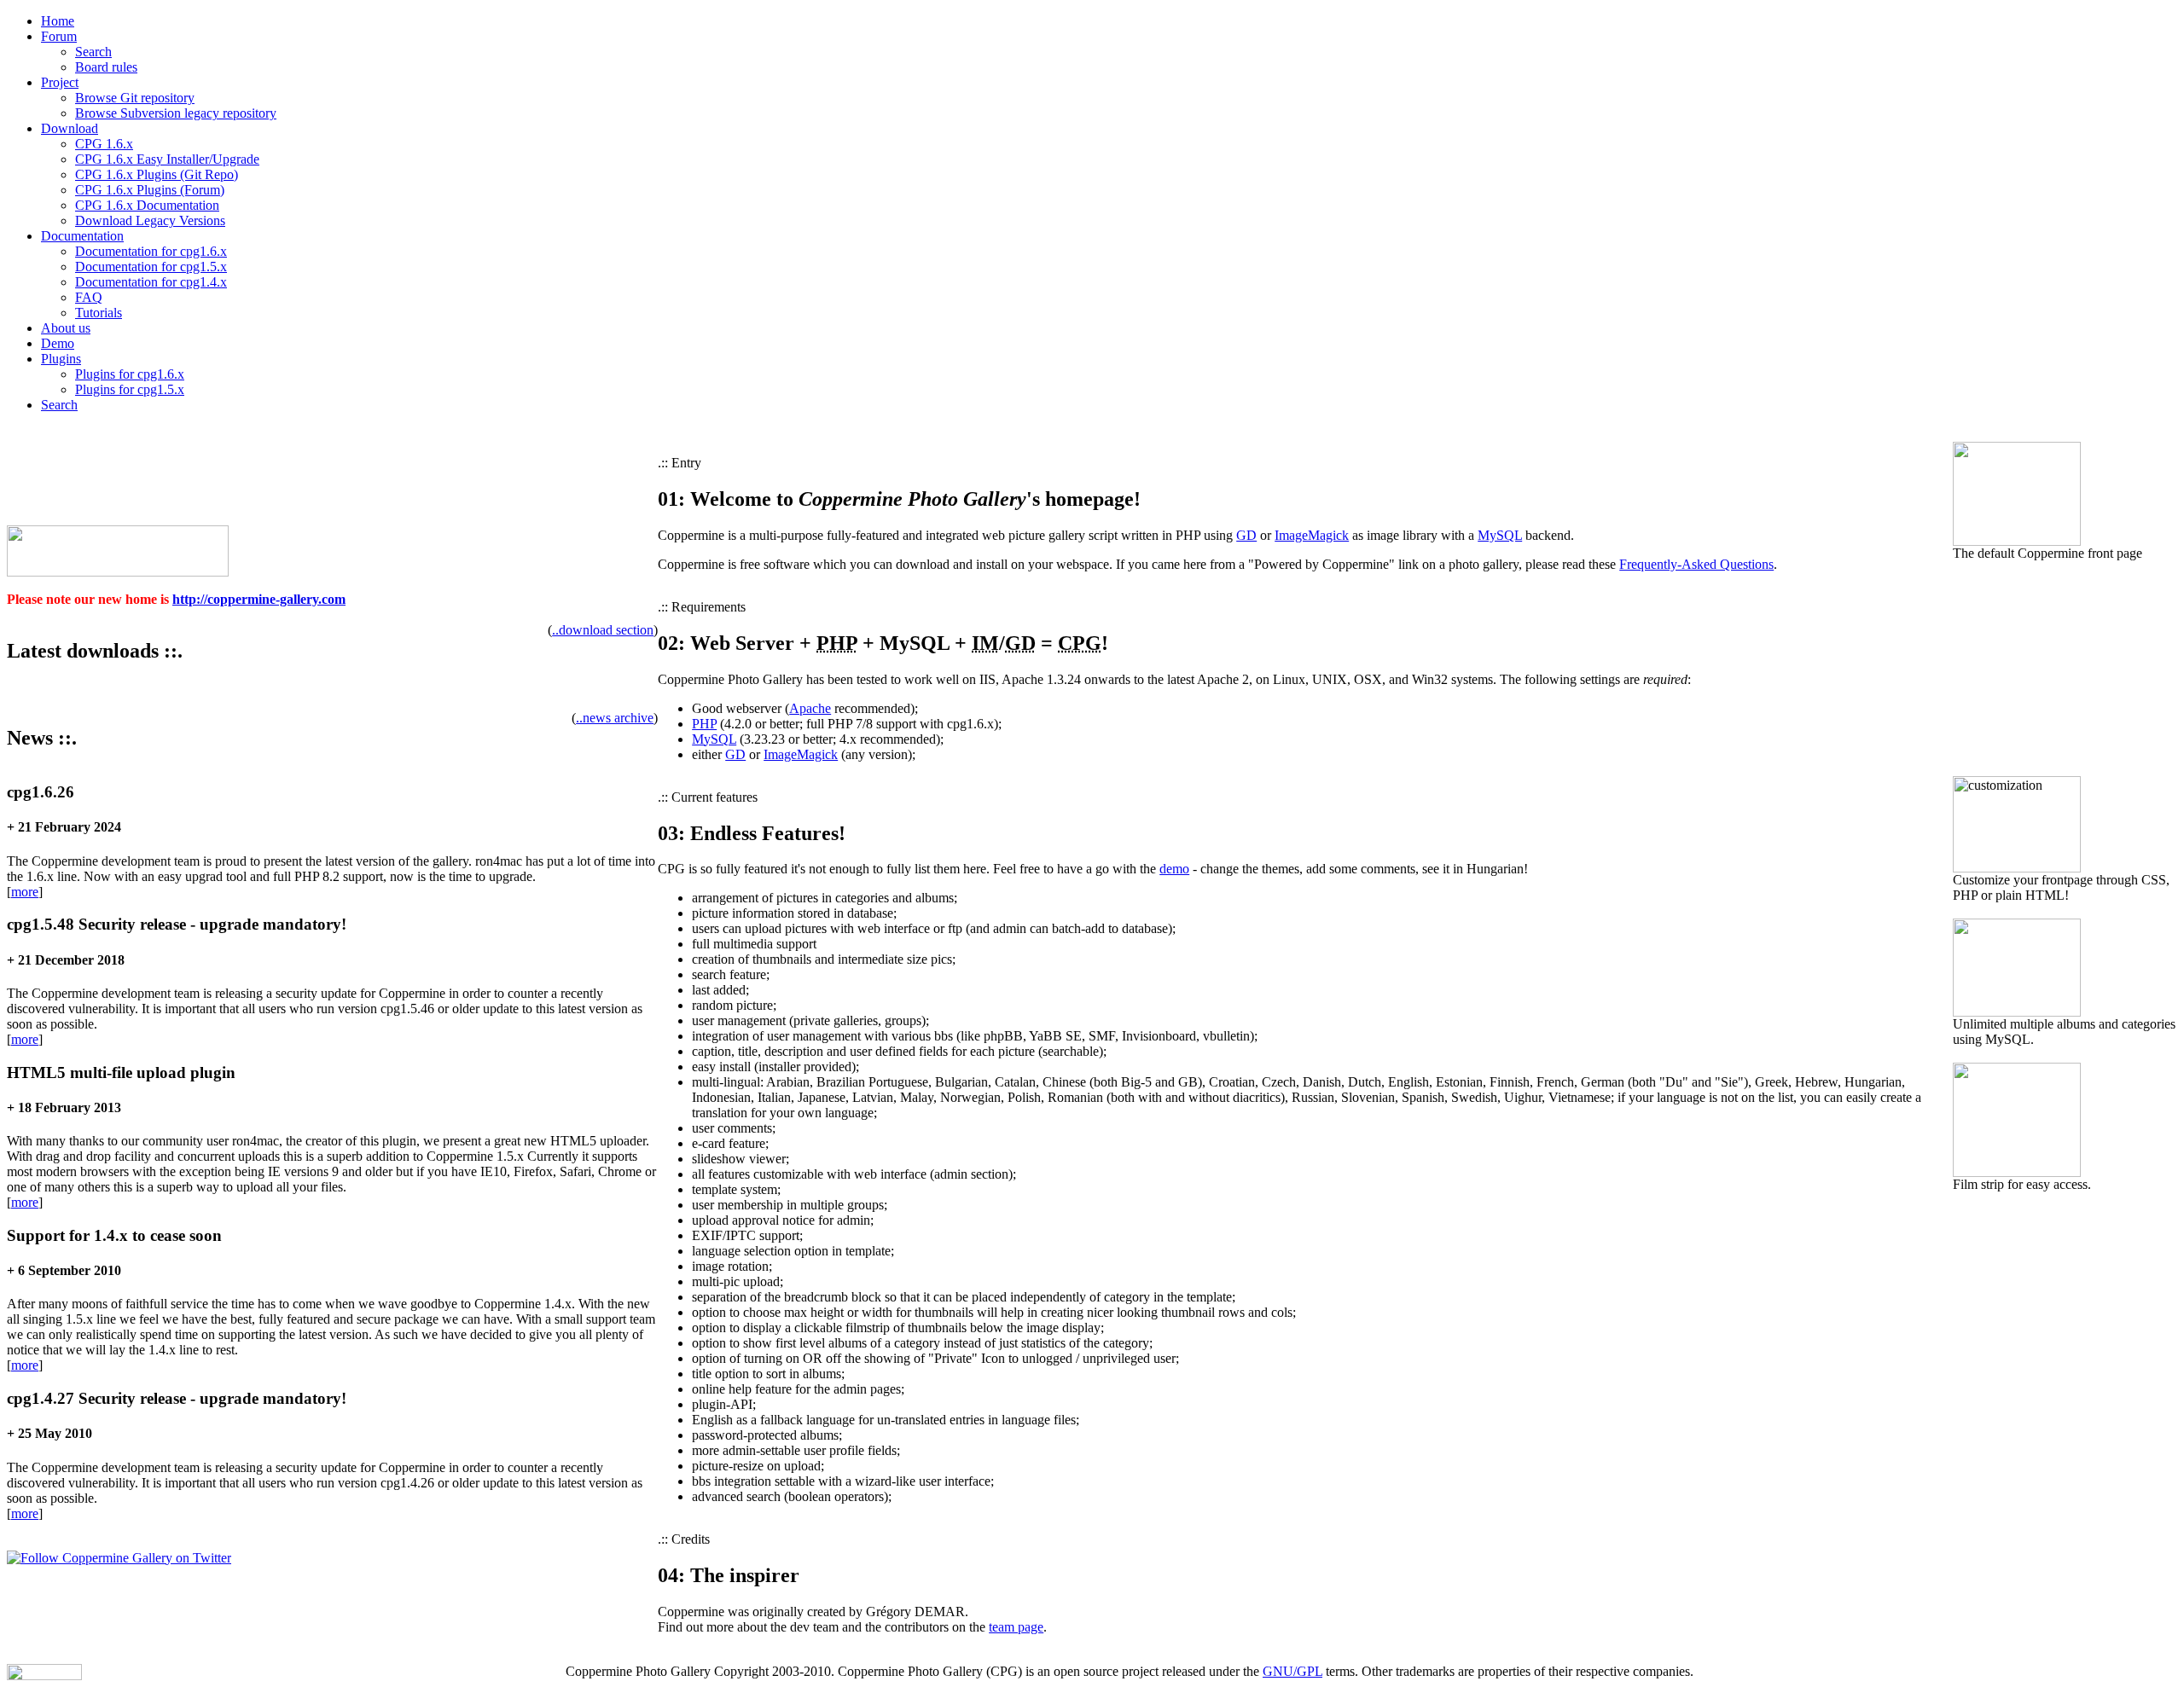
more (25, 892)
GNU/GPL (1292, 1671)
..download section (603, 630)
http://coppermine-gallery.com (259, 599)
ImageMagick (1312, 535)
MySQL (1500, 535)
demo (1174, 869)
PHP (704, 724)
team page (1016, 1627)
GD (1246, 535)
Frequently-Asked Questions (1696, 564)
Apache (810, 708)
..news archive (615, 718)
